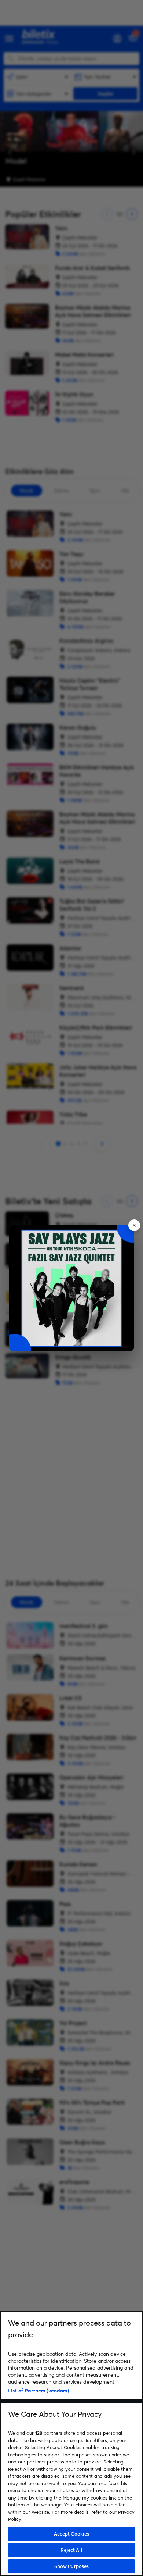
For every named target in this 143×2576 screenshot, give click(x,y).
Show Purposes (72, 2566)
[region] (71, 2443)
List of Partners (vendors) (38, 2390)
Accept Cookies (72, 2534)
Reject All (71, 2550)
